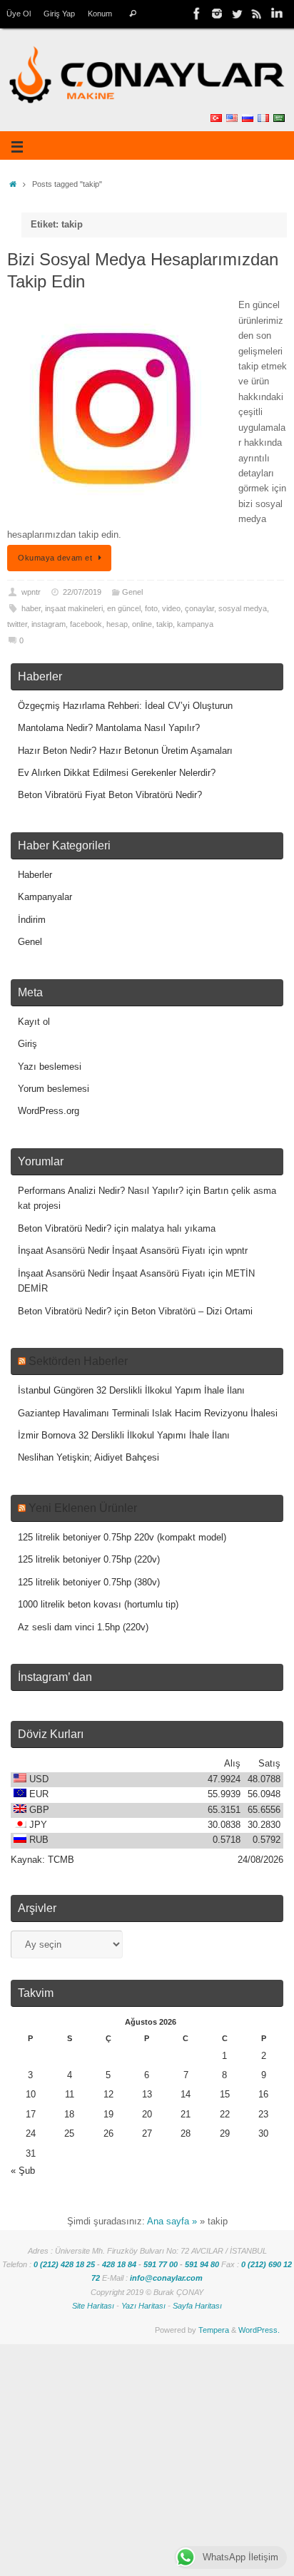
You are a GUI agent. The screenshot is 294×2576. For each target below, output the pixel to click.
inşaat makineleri (74, 608)
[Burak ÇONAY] (277, 14)
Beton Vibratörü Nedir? (65, 1229)
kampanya (195, 624)
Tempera (214, 2330)
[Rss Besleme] (257, 14)
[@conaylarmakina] (197, 14)
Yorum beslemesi (54, 1089)
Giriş (27, 1044)
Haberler (35, 875)
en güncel (124, 608)
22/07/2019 (82, 592)
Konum (100, 14)
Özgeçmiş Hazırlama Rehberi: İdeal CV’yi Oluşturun (125, 706)
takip (164, 624)
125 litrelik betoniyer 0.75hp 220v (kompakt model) (122, 1538)
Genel (132, 592)
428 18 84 (119, 2264)
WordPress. (259, 2330)
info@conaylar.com (166, 2278)
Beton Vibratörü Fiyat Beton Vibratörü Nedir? (110, 795)
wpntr (31, 592)
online (142, 624)
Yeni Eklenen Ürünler (83, 1508)
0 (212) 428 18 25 (64, 2264)
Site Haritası (93, 2306)
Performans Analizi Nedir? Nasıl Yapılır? (101, 1191)
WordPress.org (49, 1111)
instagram (49, 624)
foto (151, 608)
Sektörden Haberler (78, 1361)
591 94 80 (202, 2264)
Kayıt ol (34, 1022)
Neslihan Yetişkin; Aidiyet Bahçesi (88, 1458)
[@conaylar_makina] (217, 14)
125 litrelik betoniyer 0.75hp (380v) (89, 1583)
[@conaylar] (237, 14)
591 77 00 (161, 2264)
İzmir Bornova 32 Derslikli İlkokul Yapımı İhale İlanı (124, 1436)
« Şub (23, 2171)
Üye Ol (19, 14)
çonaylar (199, 608)
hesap (117, 624)
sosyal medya (243, 608)
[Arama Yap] (132, 14)
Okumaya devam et (55, 558)
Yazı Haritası (143, 2306)
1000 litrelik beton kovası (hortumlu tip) (98, 1605)
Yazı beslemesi (50, 1067)
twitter (17, 624)
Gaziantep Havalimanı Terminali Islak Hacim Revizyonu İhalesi (148, 1414)
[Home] (13, 184)
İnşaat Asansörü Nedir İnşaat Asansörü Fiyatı (112, 1251)
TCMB (61, 1860)
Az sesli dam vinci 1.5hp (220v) (83, 1627)
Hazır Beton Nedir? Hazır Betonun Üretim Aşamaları (125, 751)
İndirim (32, 920)
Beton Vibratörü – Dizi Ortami (192, 1312)
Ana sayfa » (172, 2222)
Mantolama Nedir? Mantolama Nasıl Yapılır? (109, 728)
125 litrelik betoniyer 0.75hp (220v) (89, 1560)
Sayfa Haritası (197, 2306)
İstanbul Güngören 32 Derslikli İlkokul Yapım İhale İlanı (131, 1391)
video (171, 608)
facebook (86, 624)
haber (31, 608)
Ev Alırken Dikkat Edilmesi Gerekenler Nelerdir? (117, 773)
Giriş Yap (59, 14)
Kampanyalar (45, 897)
